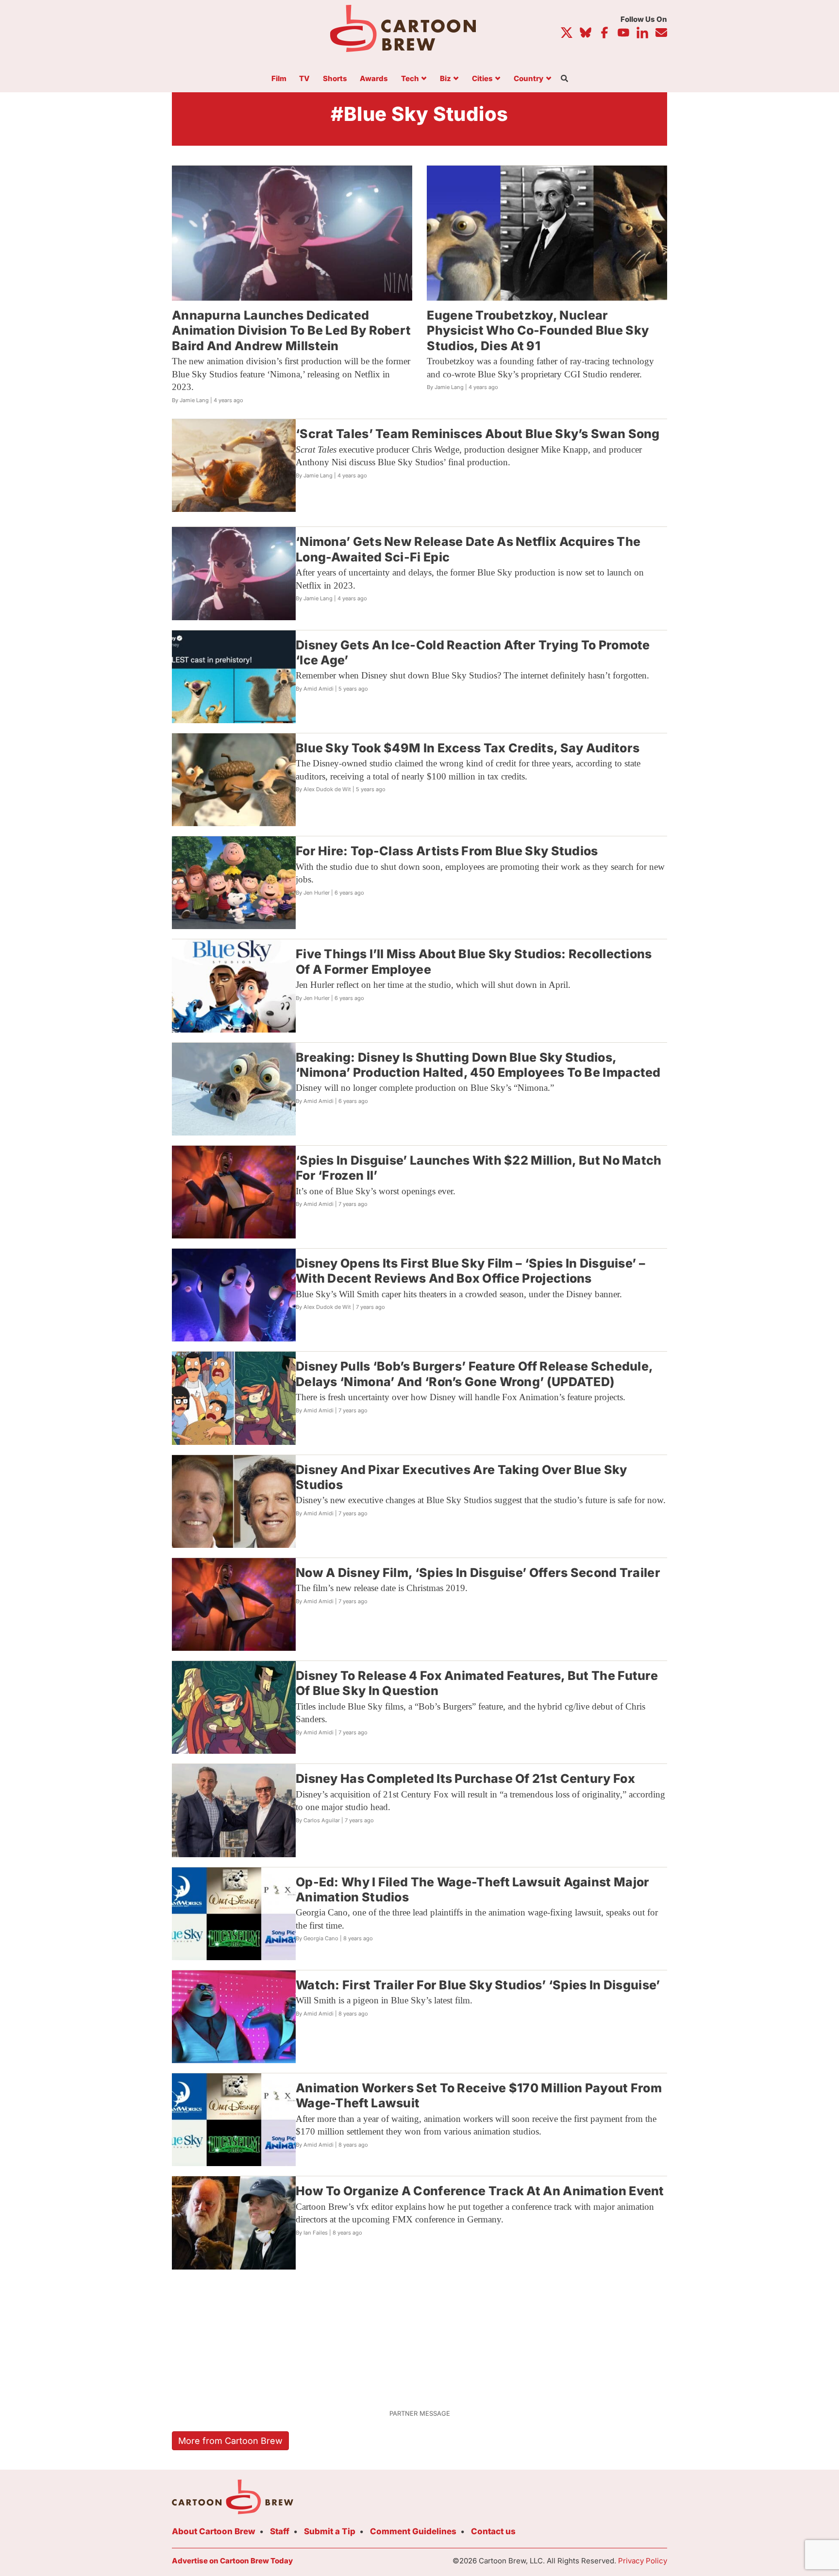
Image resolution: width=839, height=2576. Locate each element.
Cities (482, 79)
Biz (445, 79)
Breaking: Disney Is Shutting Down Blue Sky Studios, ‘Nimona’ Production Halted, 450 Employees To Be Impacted (478, 1065)
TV (304, 79)
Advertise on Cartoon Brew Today (232, 2561)
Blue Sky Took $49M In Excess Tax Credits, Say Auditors (468, 748)
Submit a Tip (330, 2531)
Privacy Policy (643, 2561)
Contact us (493, 2531)
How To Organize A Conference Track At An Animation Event (480, 2191)
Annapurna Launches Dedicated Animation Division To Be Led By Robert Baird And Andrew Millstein (291, 330)
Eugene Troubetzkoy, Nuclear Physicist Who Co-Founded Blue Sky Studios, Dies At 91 (538, 330)
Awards (374, 79)
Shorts (335, 79)
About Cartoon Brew (214, 2531)
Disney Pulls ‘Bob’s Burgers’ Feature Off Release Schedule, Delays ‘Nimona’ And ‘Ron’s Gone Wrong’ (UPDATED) (474, 1374)
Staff (280, 2531)
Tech (410, 79)
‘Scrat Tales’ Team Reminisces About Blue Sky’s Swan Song (478, 434)
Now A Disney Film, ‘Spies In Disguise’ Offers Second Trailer (478, 1573)
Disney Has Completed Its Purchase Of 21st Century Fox (465, 1779)
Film (279, 79)
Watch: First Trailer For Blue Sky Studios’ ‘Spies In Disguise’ (478, 1985)
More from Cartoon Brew (230, 2441)
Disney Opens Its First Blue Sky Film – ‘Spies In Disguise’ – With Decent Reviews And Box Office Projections (470, 1271)
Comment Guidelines (413, 2531)
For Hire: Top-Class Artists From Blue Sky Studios (447, 851)
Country (529, 79)
